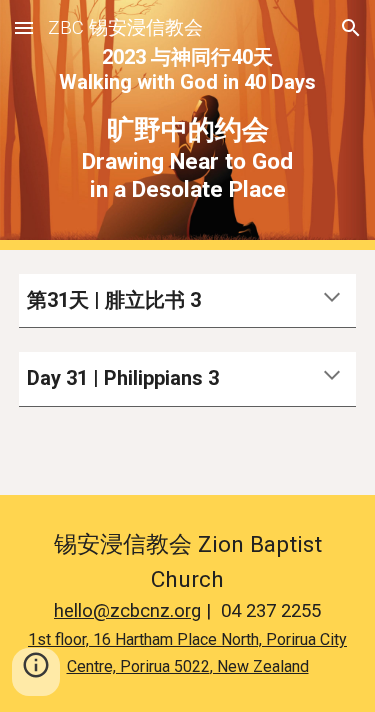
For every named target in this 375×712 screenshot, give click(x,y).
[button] (24, 27)
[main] (188, 125)
